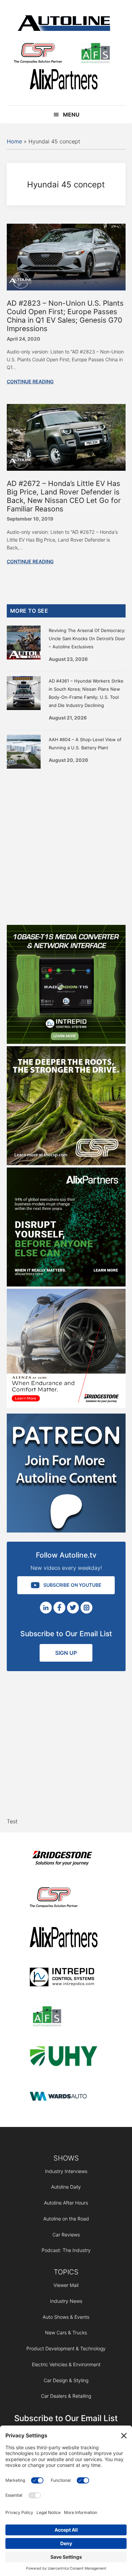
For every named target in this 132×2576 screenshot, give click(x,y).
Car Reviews (66, 2235)
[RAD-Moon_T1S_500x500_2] (66, 1042)
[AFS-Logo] (95, 54)
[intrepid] (64, 1978)
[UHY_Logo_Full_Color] (64, 2057)
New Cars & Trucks (66, 2332)
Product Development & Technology (66, 2348)
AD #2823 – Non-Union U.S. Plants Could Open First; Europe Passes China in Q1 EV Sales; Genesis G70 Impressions (65, 316)
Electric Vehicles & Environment (66, 2364)
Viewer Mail (66, 2285)
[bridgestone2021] (64, 1859)
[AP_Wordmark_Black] (64, 80)
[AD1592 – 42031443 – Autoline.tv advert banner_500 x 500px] (66, 1284)
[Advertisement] (66, 845)
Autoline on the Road (66, 2219)
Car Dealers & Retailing (66, 2396)
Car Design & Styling (66, 2380)
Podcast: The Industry (66, 2250)
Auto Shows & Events (66, 2317)
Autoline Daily (66, 2187)
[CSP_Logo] (38, 54)
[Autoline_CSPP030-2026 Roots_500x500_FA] (66, 1163)
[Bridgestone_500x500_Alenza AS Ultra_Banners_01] (66, 1406)
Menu (71, 115)
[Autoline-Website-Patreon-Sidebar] (66, 1530)
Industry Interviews (66, 2171)
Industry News (66, 2301)
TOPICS (66, 2272)
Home (14, 141)
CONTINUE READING (30, 381)
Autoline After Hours (66, 2203)
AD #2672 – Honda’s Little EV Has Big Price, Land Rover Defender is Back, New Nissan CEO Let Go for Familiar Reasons (64, 496)
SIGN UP (66, 1653)
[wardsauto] (64, 2097)
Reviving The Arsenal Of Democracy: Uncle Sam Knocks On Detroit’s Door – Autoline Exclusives (87, 638)
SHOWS (66, 2158)
